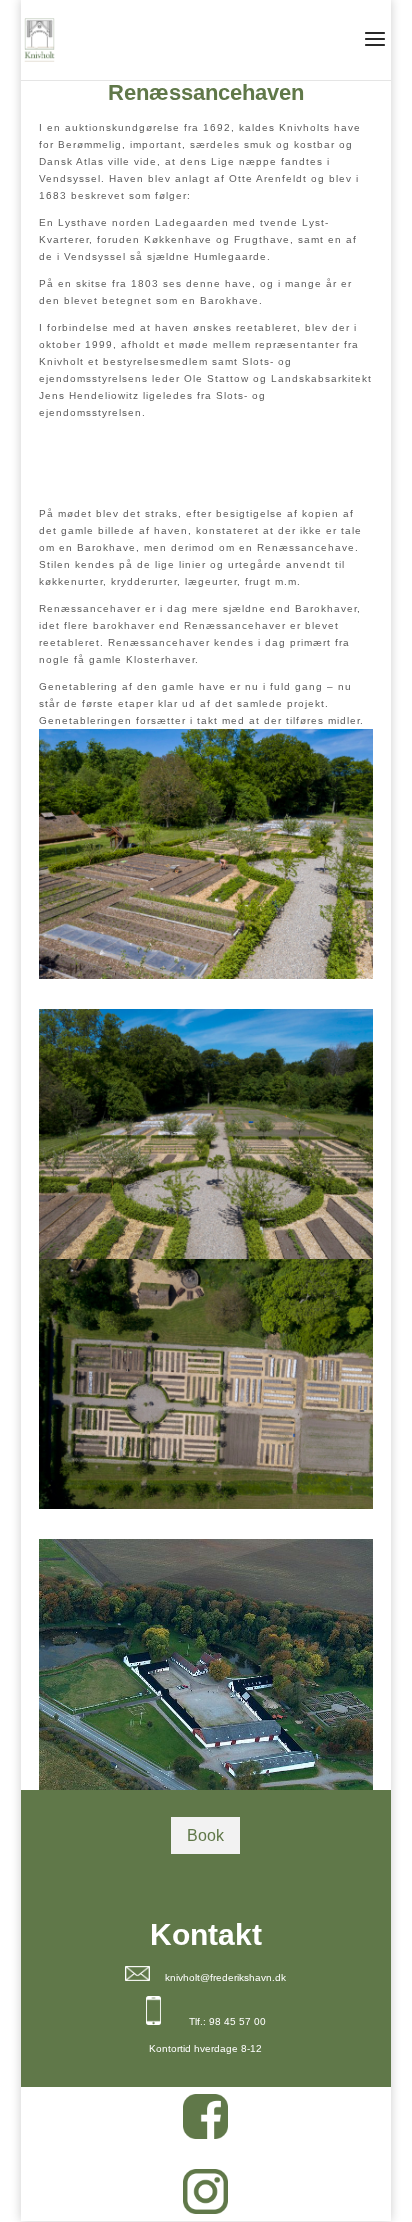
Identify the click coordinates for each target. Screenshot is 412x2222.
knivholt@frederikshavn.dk (225, 1977)
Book (205, 1835)
